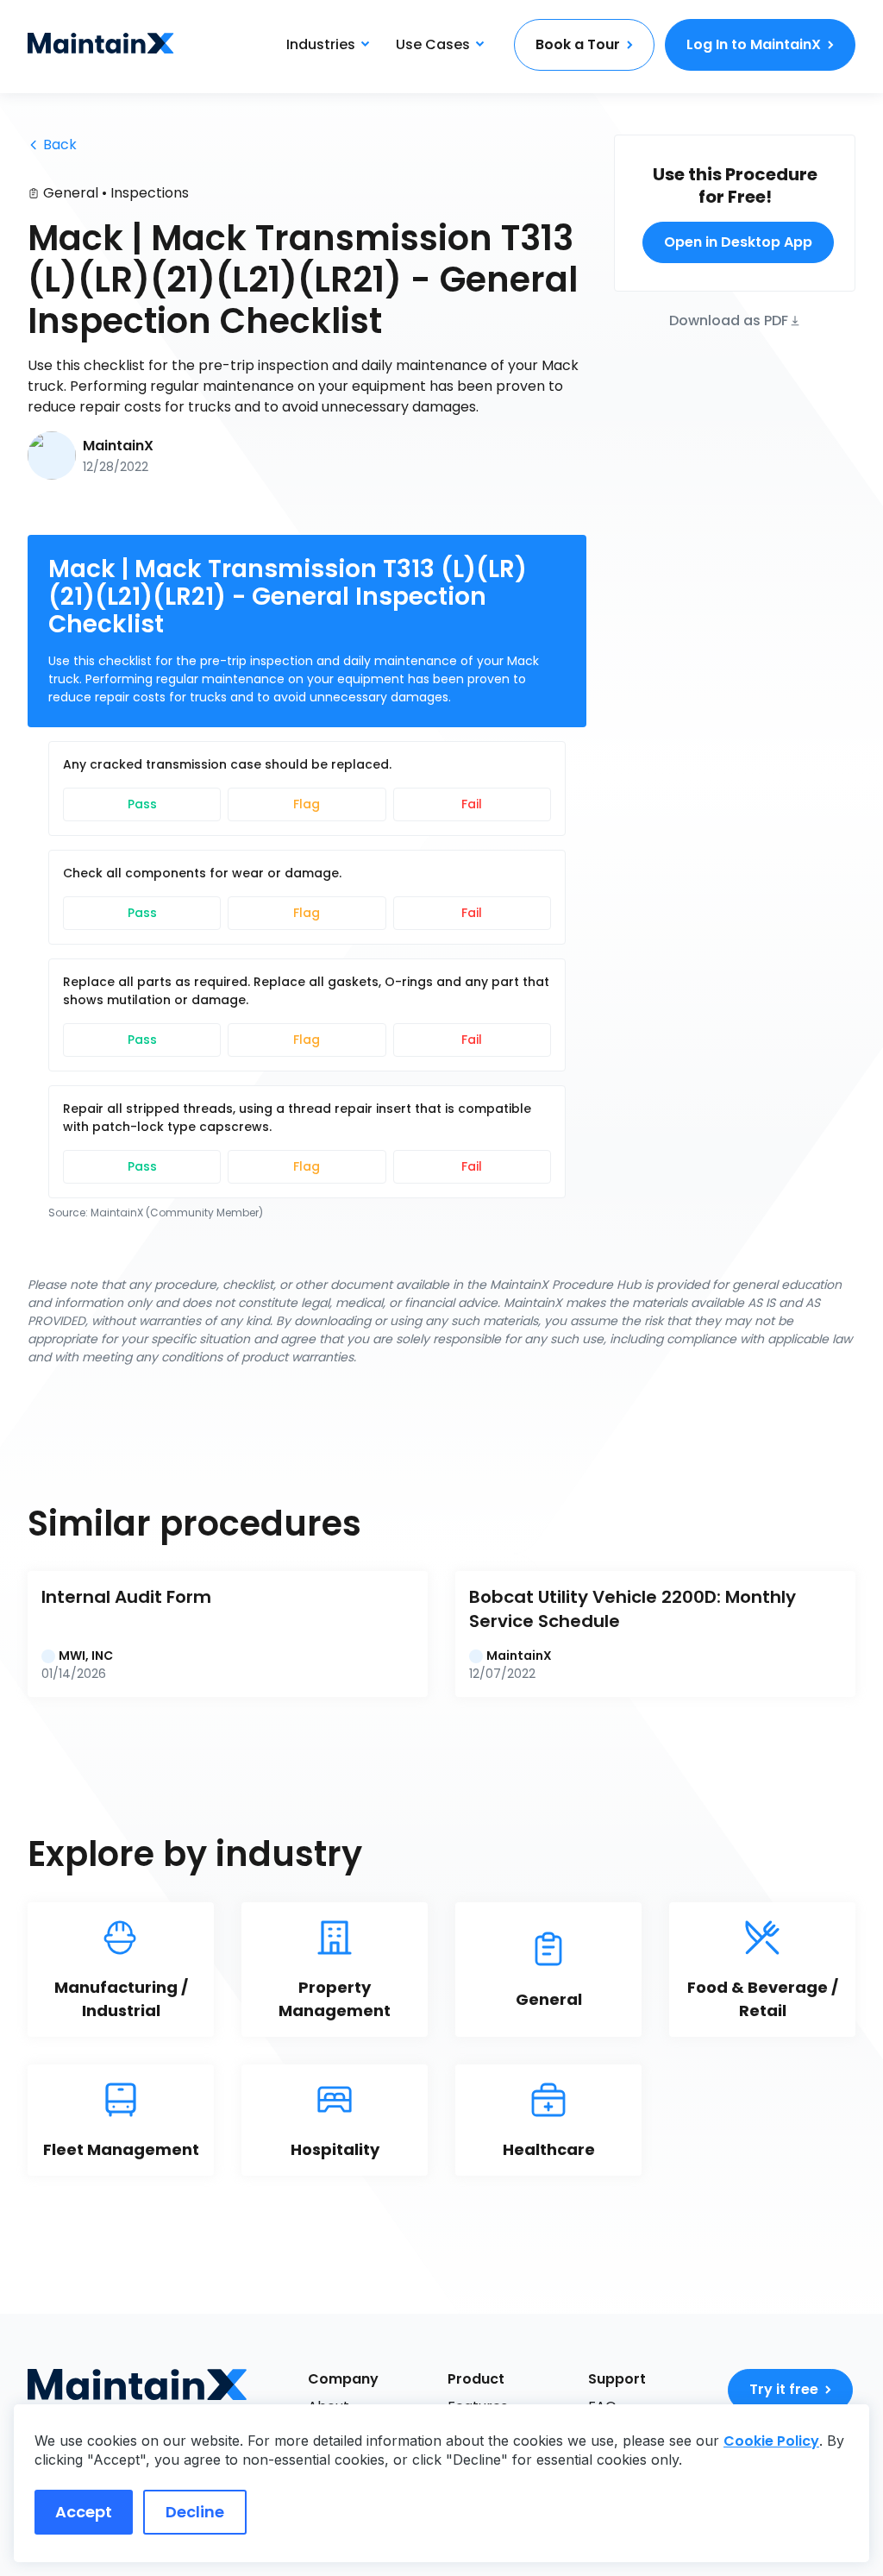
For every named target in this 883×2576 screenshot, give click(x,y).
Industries (321, 44)
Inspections (150, 193)
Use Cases (433, 44)
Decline (195, 2512)
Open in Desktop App (738, 242)
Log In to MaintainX (754, 44)
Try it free (784, 2389)
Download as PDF (729, 320)
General (71, 193)
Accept (84, 2512)
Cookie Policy (771, 2441)
